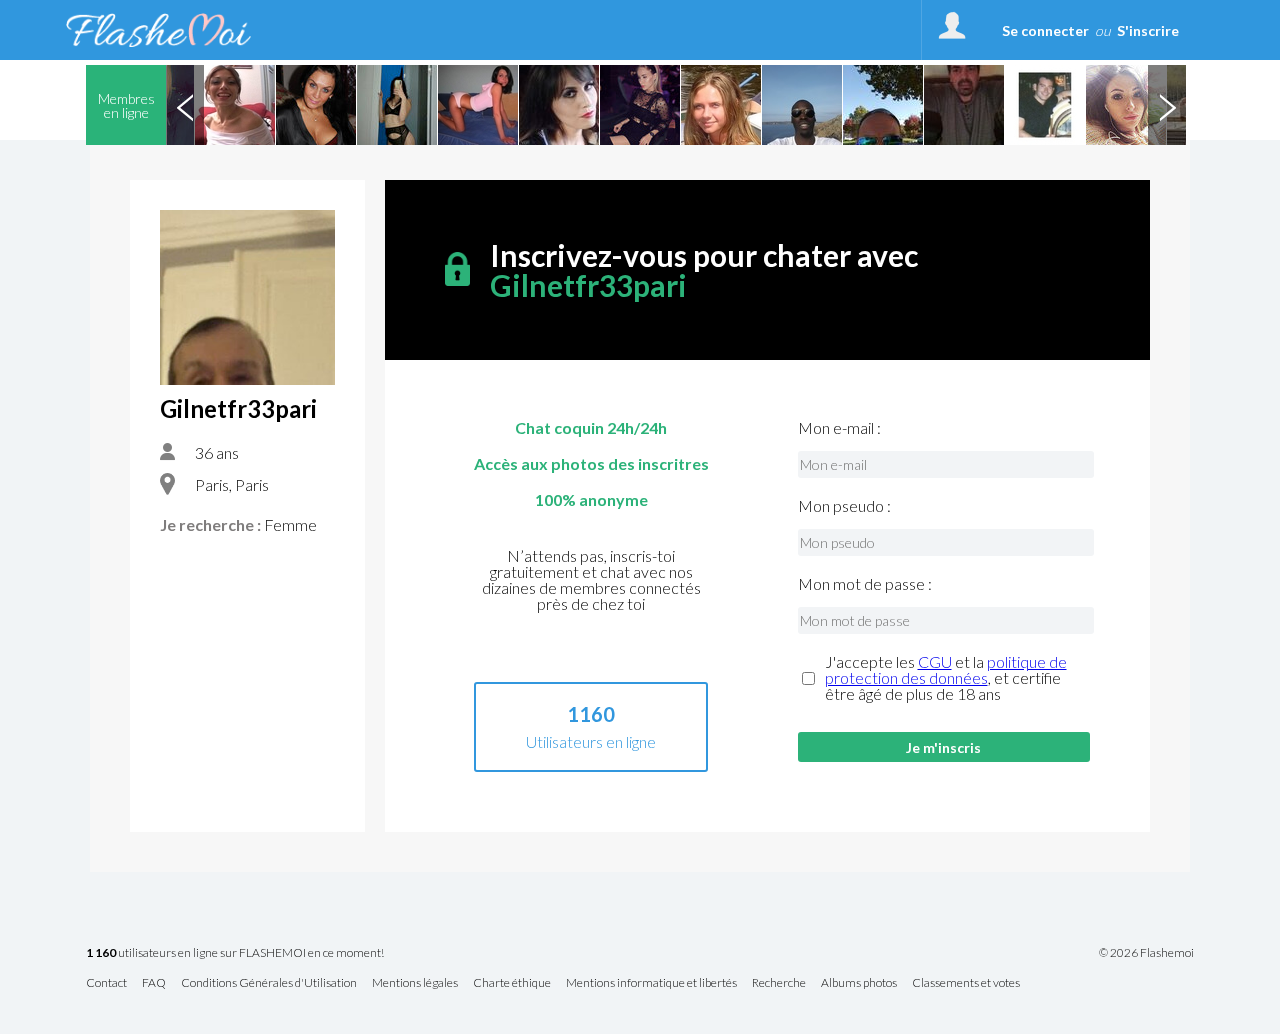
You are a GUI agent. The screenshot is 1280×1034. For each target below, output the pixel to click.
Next (1167, 105)
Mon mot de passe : (865, 584)
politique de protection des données (946, 669)
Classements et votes (966, 983)
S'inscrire (1148, 30)
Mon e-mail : (839, 428)
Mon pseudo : (844, 506)
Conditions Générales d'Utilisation (269, 983)
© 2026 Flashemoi (1146, 953)
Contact (106, 983)
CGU (935, 661)
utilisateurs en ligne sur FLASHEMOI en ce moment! (235, 953)
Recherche (779, 983)
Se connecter (1045, 30)
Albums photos (859, 983)
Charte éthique (512, 983)
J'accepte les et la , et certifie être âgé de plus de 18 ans (946, 678)
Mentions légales (415, 983)
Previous (185, 105)
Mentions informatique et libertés (651, 983)
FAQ (154, 983)
